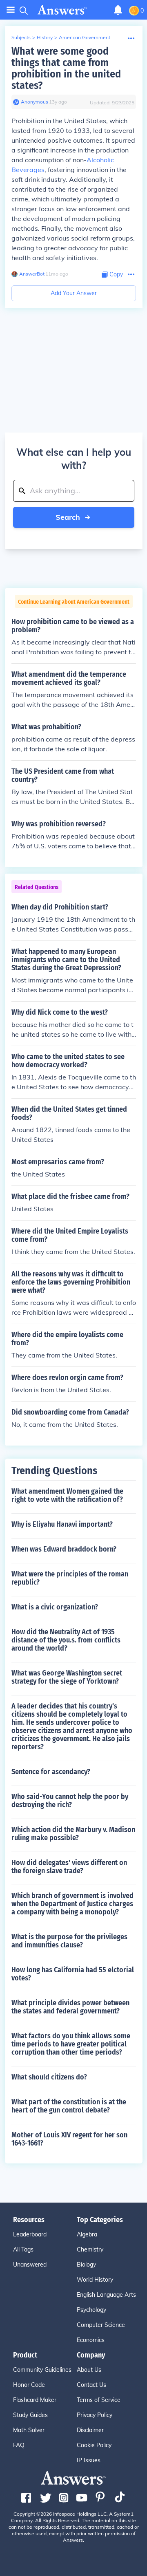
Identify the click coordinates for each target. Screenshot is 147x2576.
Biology (86, 2265)
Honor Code (29, 2385)
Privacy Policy (95, 2415)
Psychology (91, 2310)
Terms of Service (99, 2400)
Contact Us (91, 2385)
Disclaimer (90, 2430)
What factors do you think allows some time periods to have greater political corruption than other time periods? (71, 2044)
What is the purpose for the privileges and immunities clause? (69, 1941)
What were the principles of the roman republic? (70, 1578)
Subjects (21, 37)
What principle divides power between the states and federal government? (70, 2007)
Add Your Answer (74, 293)
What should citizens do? (49, 2077)
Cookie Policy (94, 2445)
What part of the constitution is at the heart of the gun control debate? (69, 2106)
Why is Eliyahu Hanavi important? (62, 1524)
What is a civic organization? (55, 1607)
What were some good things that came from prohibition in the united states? (66, 68)
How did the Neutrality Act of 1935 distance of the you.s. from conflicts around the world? (66, 1640)
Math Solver (29, 2430)
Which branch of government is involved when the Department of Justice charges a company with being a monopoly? (72, 1904)
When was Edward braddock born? (64, 1549)
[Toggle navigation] (11, 10)
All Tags (23, 2249)
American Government (85, 37)
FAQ (19, 2445)
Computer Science (101, 2325)
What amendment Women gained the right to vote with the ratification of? (67, 1495)
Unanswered (30, 2265)
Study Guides (30, 2415)
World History (95, 2280)
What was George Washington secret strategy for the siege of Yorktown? (67, 1677)
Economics (91, 2340)
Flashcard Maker (35, 2400)
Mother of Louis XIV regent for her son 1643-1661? (69, 2139)
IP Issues (89, 2460)
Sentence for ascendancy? (51, 1772)
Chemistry (90, 2249)
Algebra (87, 2234)
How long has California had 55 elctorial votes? (73, 1974)
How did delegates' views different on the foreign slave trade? (69, 1867)
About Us (89, 2370)
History (45, 37)
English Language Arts (106, 2295)
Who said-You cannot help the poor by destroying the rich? (70, 1801)
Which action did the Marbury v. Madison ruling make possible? (73, 1834)
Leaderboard (30, 2234)
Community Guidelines (42, 2370)
